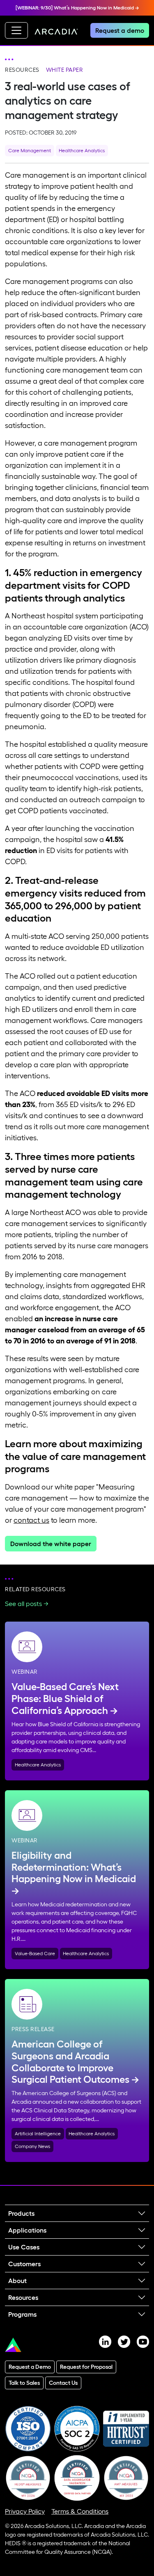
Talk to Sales (24, 2383)
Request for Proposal (86, 2367)
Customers (24, 2264)
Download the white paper (51, 1544)
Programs (22, 2314)
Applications (27, 2230)
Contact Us (63, 2383)
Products (21, 2213)
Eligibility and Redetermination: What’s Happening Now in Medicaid (74, 1867)
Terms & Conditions (80, 2511)
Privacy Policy (25, 2511)
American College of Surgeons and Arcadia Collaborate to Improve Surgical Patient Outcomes (70, 2062)
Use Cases (24, 2247)
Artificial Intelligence (38, 2133)
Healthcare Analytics (82, 150)
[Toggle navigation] (16, 30)
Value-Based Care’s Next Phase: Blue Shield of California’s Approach (65, 1699)
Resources (22, 70)
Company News (32, 2146)
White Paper (65, 70)
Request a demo (120, 30)
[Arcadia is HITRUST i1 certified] (126, 2428)
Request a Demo (30, 2367)
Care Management (30, 150)
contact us (31, 1520)
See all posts (23, 1604)
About (17, 2281)
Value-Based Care (35, 1953)
